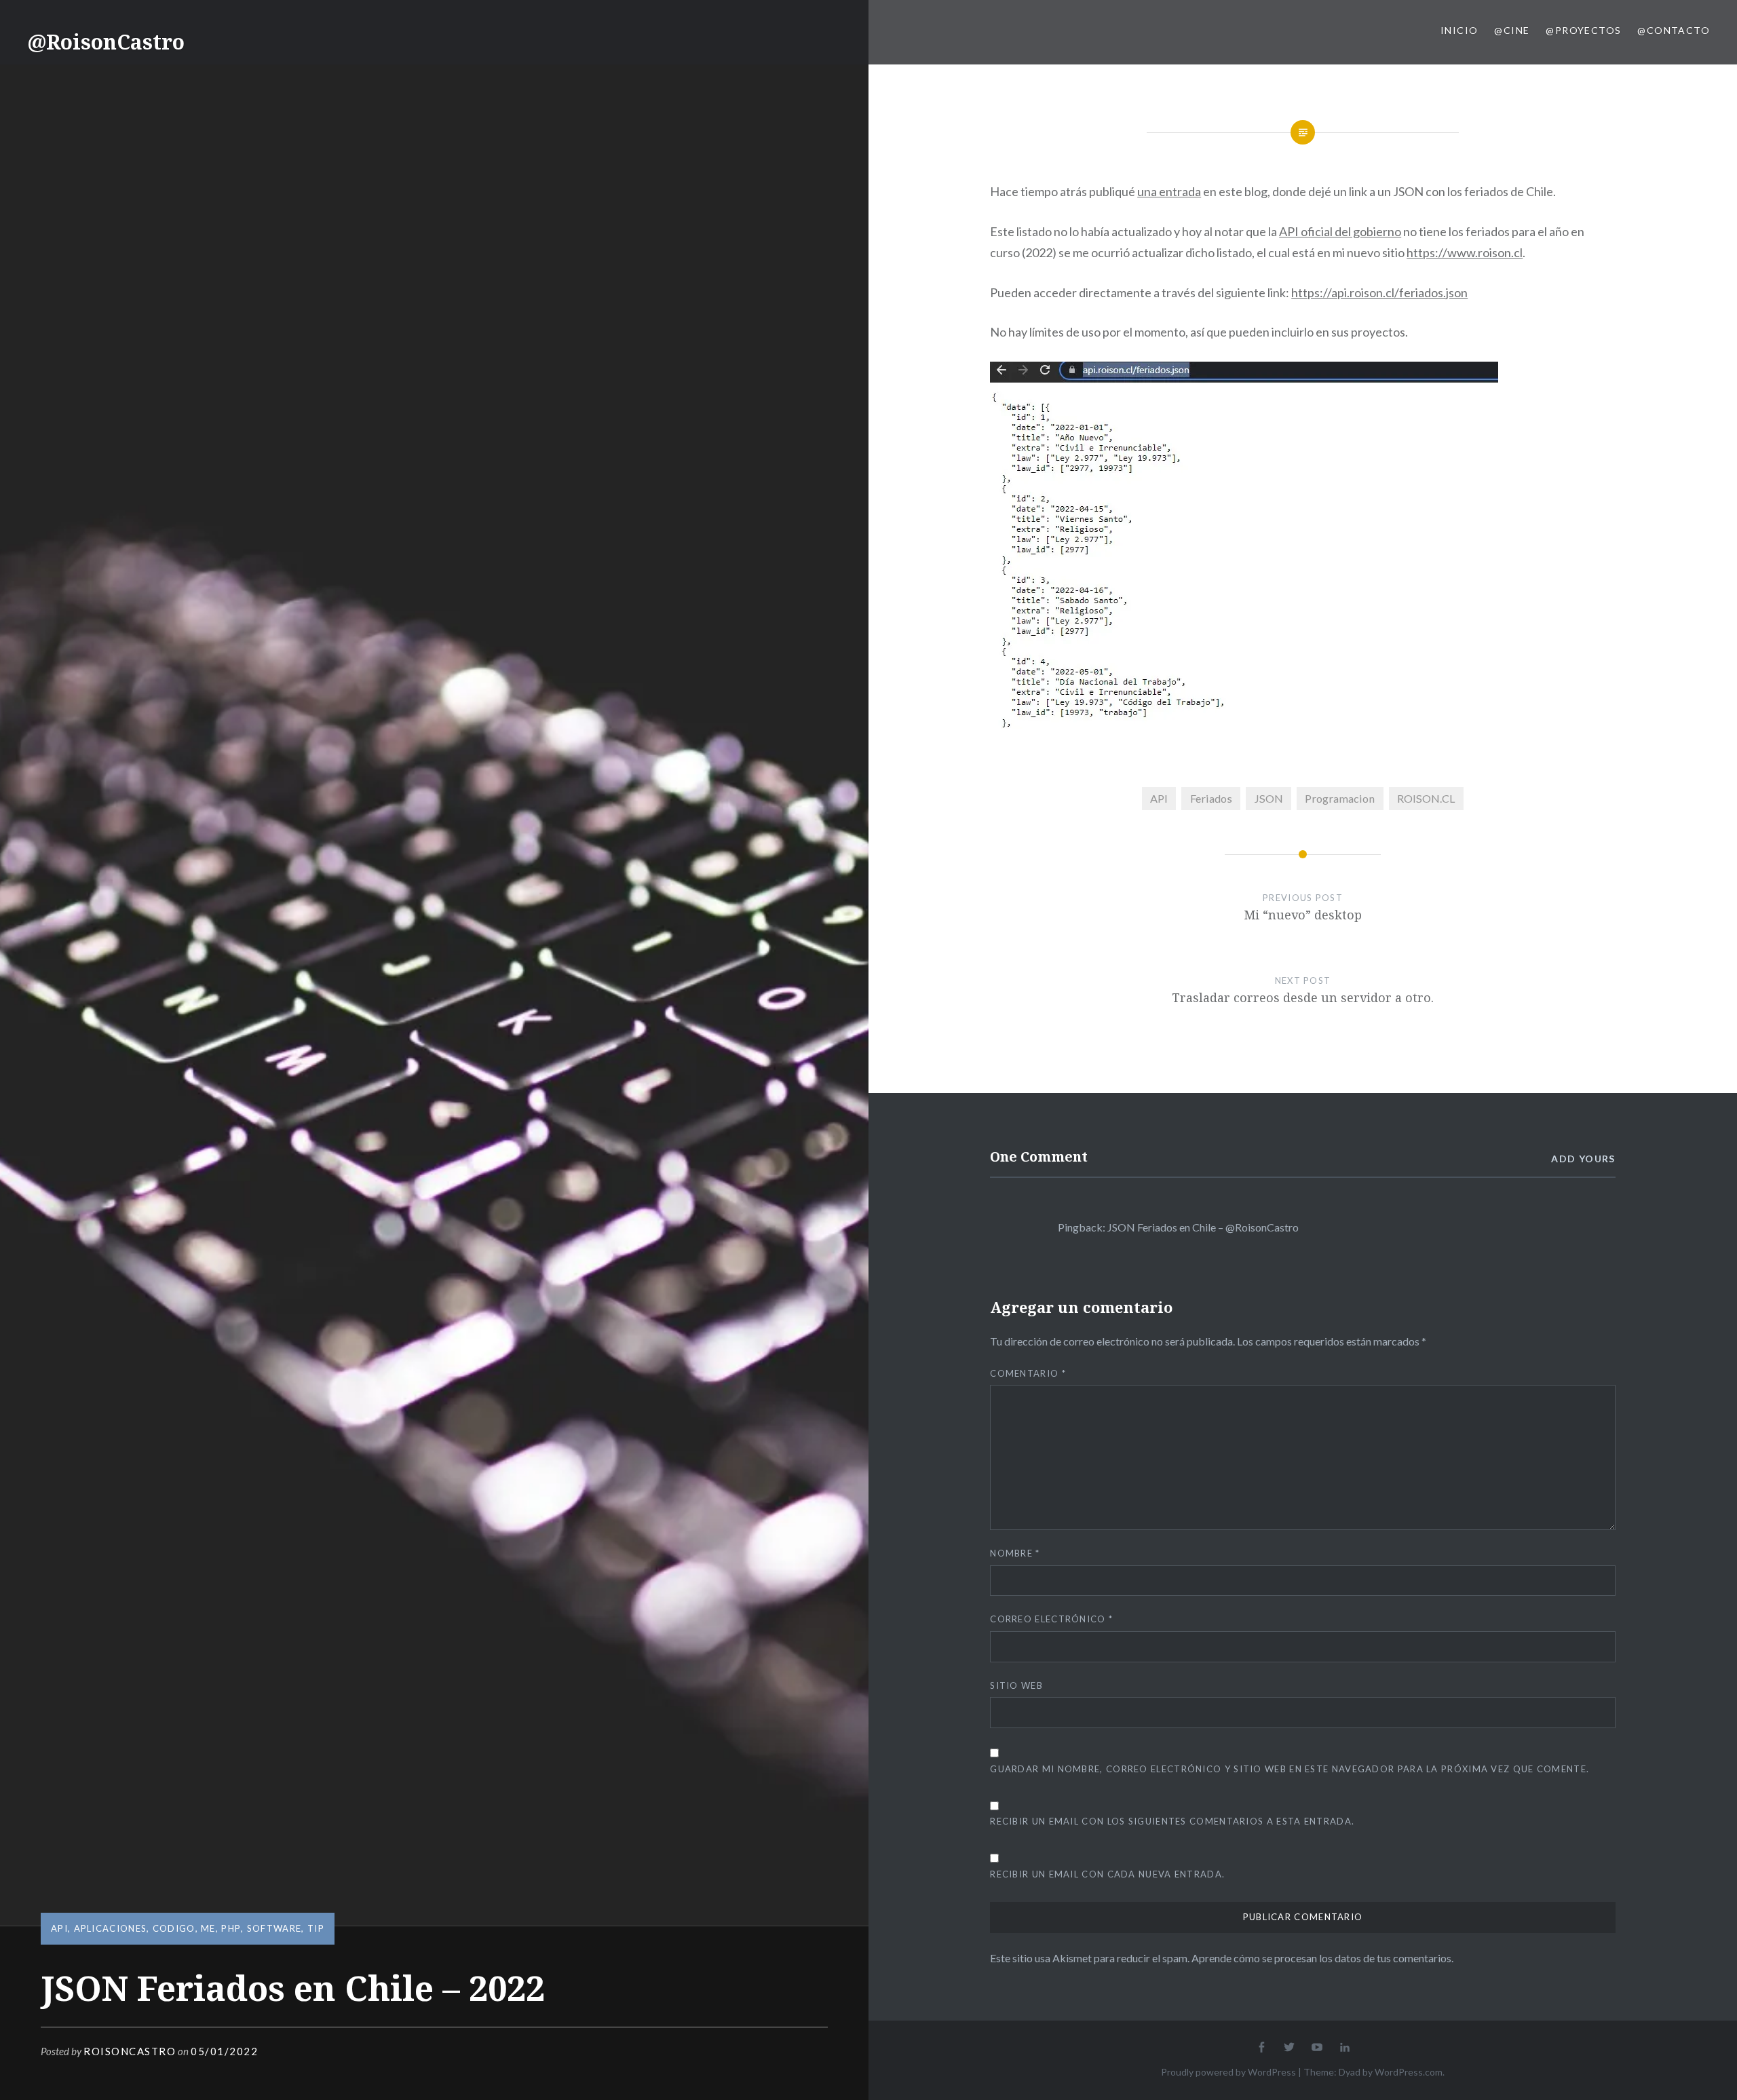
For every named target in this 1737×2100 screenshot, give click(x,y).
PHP (231, 1928)
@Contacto (1674, 30)
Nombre (1015, 1553)
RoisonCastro (130, 2051)
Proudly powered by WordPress (1228, 2072)
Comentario (1028, 1373)
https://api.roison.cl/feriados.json (1379, 292)
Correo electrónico (1051, 1619)
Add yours (1583, 1159)
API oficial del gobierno (1340, 231)
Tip (316, 1928)
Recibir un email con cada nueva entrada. (1107, 1874)
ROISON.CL (1426, 798)
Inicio (1459, 30)
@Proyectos (1583, 30)
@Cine (1512, 30)
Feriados (1211, 798)
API (59, 1928)
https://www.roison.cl (1465, 252)
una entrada (1169, 191)
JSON (1268, 798)
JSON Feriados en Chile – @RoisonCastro (1203, 1227)
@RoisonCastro (106, 42)
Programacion (1340, 798)
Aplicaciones (111, 1928)
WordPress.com (1409, 2072)
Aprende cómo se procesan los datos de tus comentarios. (1322, 1958)
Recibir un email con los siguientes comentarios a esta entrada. (1172, 1821)
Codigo (174, 1928)
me (208, 1928)
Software (274, 1928)
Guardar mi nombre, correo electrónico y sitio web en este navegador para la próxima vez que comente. (1290, 1769)
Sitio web (1016, 1685)
